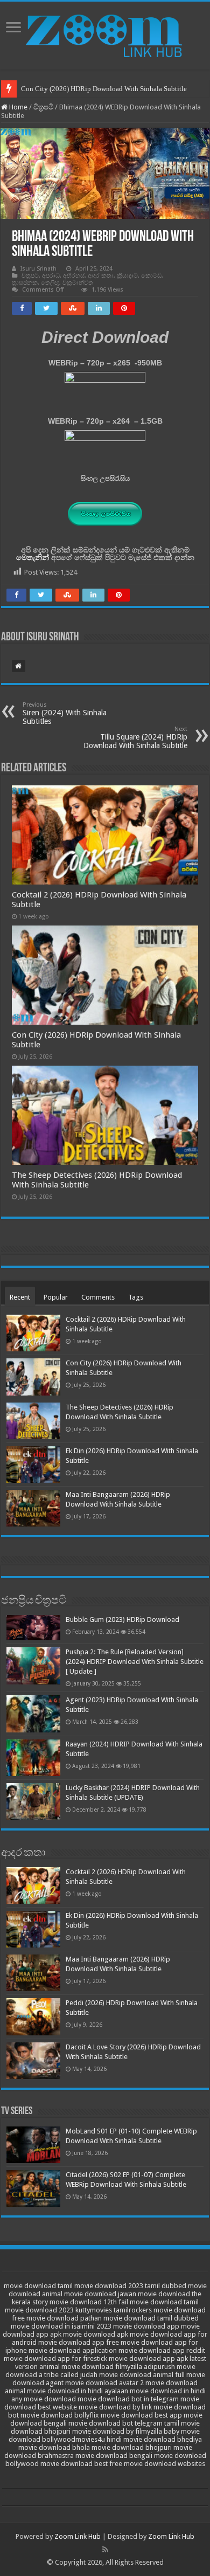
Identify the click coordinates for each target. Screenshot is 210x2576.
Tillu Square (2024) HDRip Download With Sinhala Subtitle (135, 738)
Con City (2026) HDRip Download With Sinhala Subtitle (104, 89)
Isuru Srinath (38, 269)
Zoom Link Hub (78, 2536)
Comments (98, 1297)
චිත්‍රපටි (43, 107)
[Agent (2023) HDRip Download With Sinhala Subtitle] (33, 1714)
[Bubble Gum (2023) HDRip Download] (33, 1628)
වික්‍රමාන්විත (78, 283)
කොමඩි (151, 276)
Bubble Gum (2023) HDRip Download (122, 1620)
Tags (136, 1297)
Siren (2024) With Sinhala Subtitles (65, 713)
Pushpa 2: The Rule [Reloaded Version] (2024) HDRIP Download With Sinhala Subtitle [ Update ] (135, 1662)
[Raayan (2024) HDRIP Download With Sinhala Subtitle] (33, 1758)
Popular (56, 1297)
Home (17, 107)
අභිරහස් (74, 276)
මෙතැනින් (33, 557)
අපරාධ (51, 276)
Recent (20, 1297)
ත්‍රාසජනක (25, 283)
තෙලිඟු (50, 283)
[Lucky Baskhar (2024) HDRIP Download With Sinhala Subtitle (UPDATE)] (33, 1801)
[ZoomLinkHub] (105, 33)
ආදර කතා (101, 276)
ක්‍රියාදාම (127, 276)
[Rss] (105, 2550)
